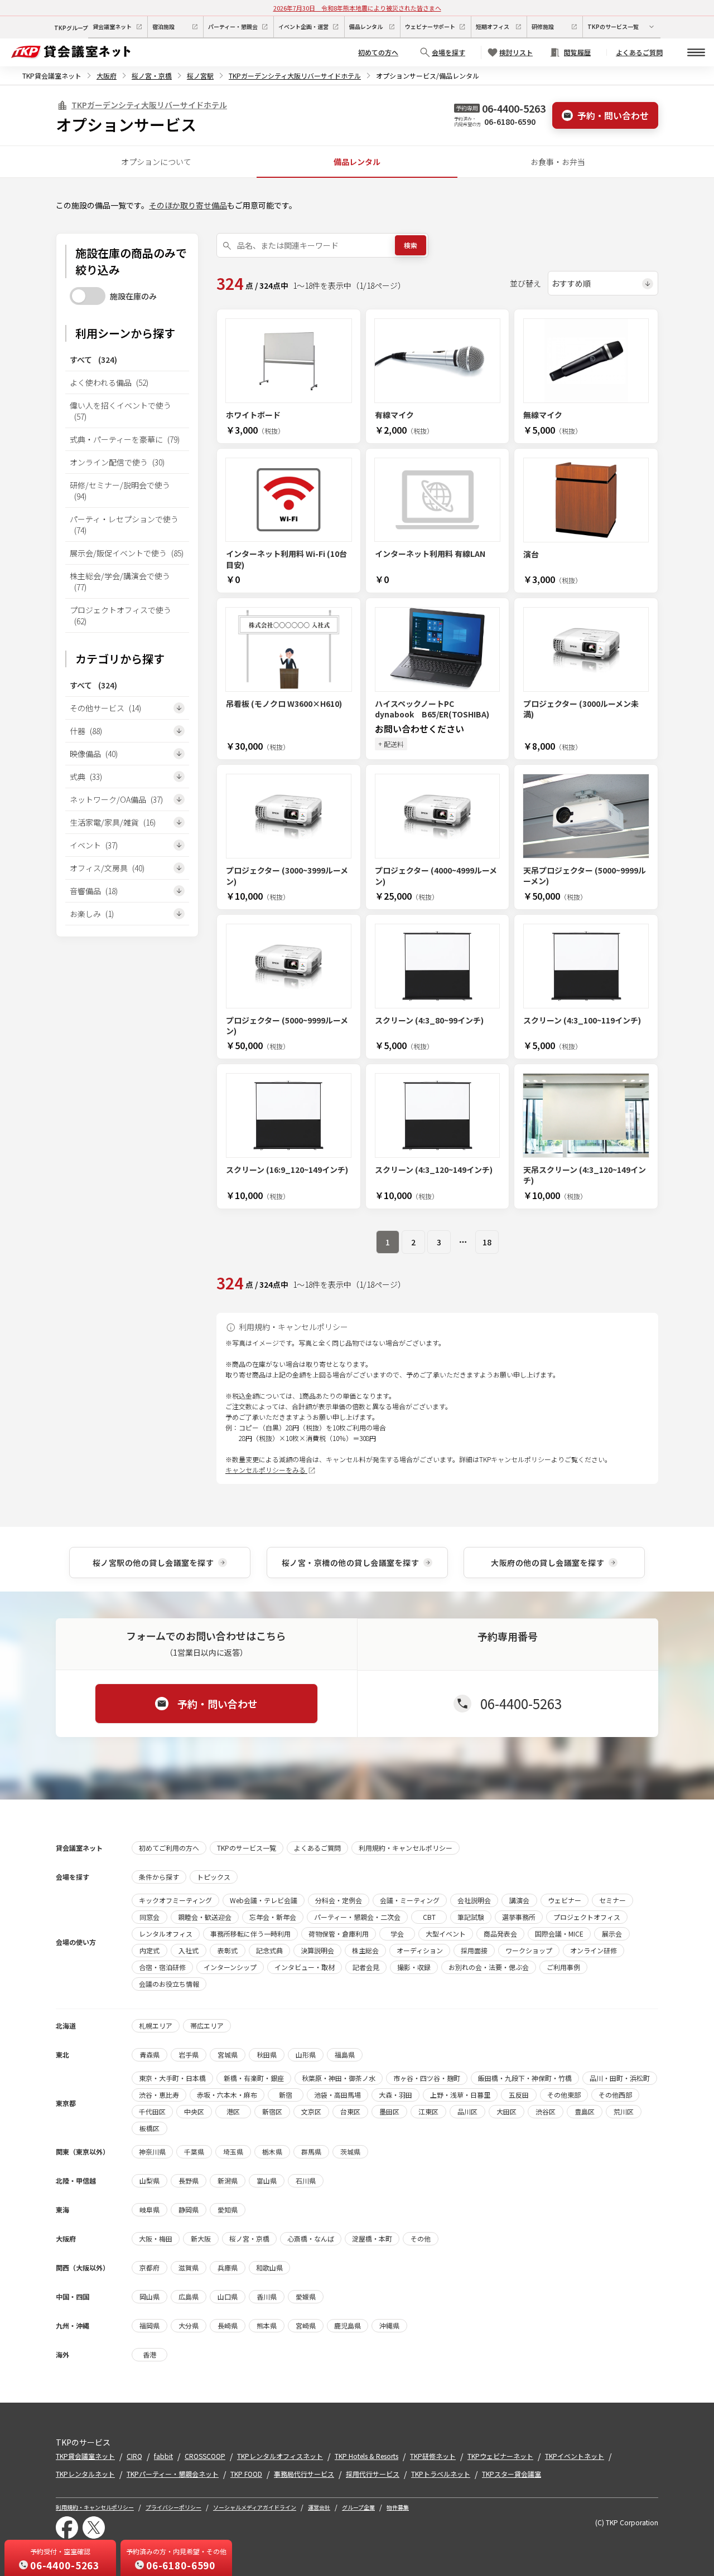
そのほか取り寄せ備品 (188, 205)
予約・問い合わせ (613, 115)
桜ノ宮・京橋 (152, 76)
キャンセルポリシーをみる (266, 1470)
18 (487, 1242)
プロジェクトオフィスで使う (120, 615)
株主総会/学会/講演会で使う (120, 581)
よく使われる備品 (109, 382)
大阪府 (107, 76)
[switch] (88, 296)
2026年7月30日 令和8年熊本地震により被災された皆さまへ (357, 8)
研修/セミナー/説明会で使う (120, 491)
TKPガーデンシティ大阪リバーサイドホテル (295, 76)
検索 (411, 245)
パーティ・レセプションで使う (124, 525)
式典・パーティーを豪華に (125, 439)
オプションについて (156, 162)
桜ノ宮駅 (200, 76)
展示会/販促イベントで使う (127, 553)
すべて (93, 360)
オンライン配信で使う (117, 462)
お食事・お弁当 (558, 162)
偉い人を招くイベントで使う (120, 411)
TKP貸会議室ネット (52, 76)
